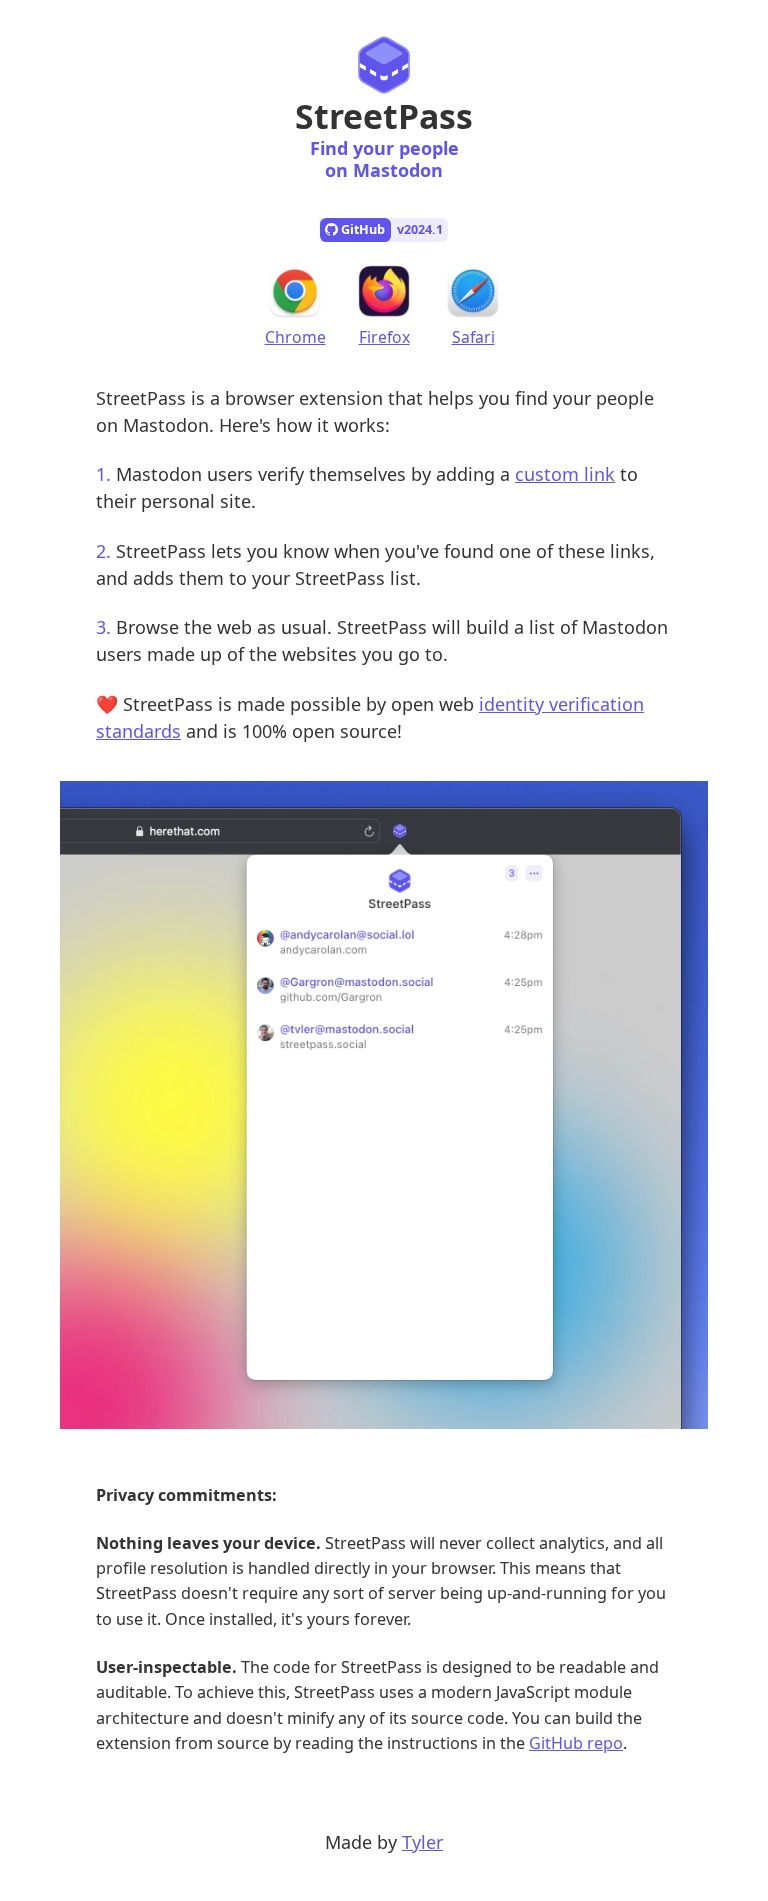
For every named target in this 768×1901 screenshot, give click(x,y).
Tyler (422, 1842)
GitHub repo (576, 1743)
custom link (565, 474)
